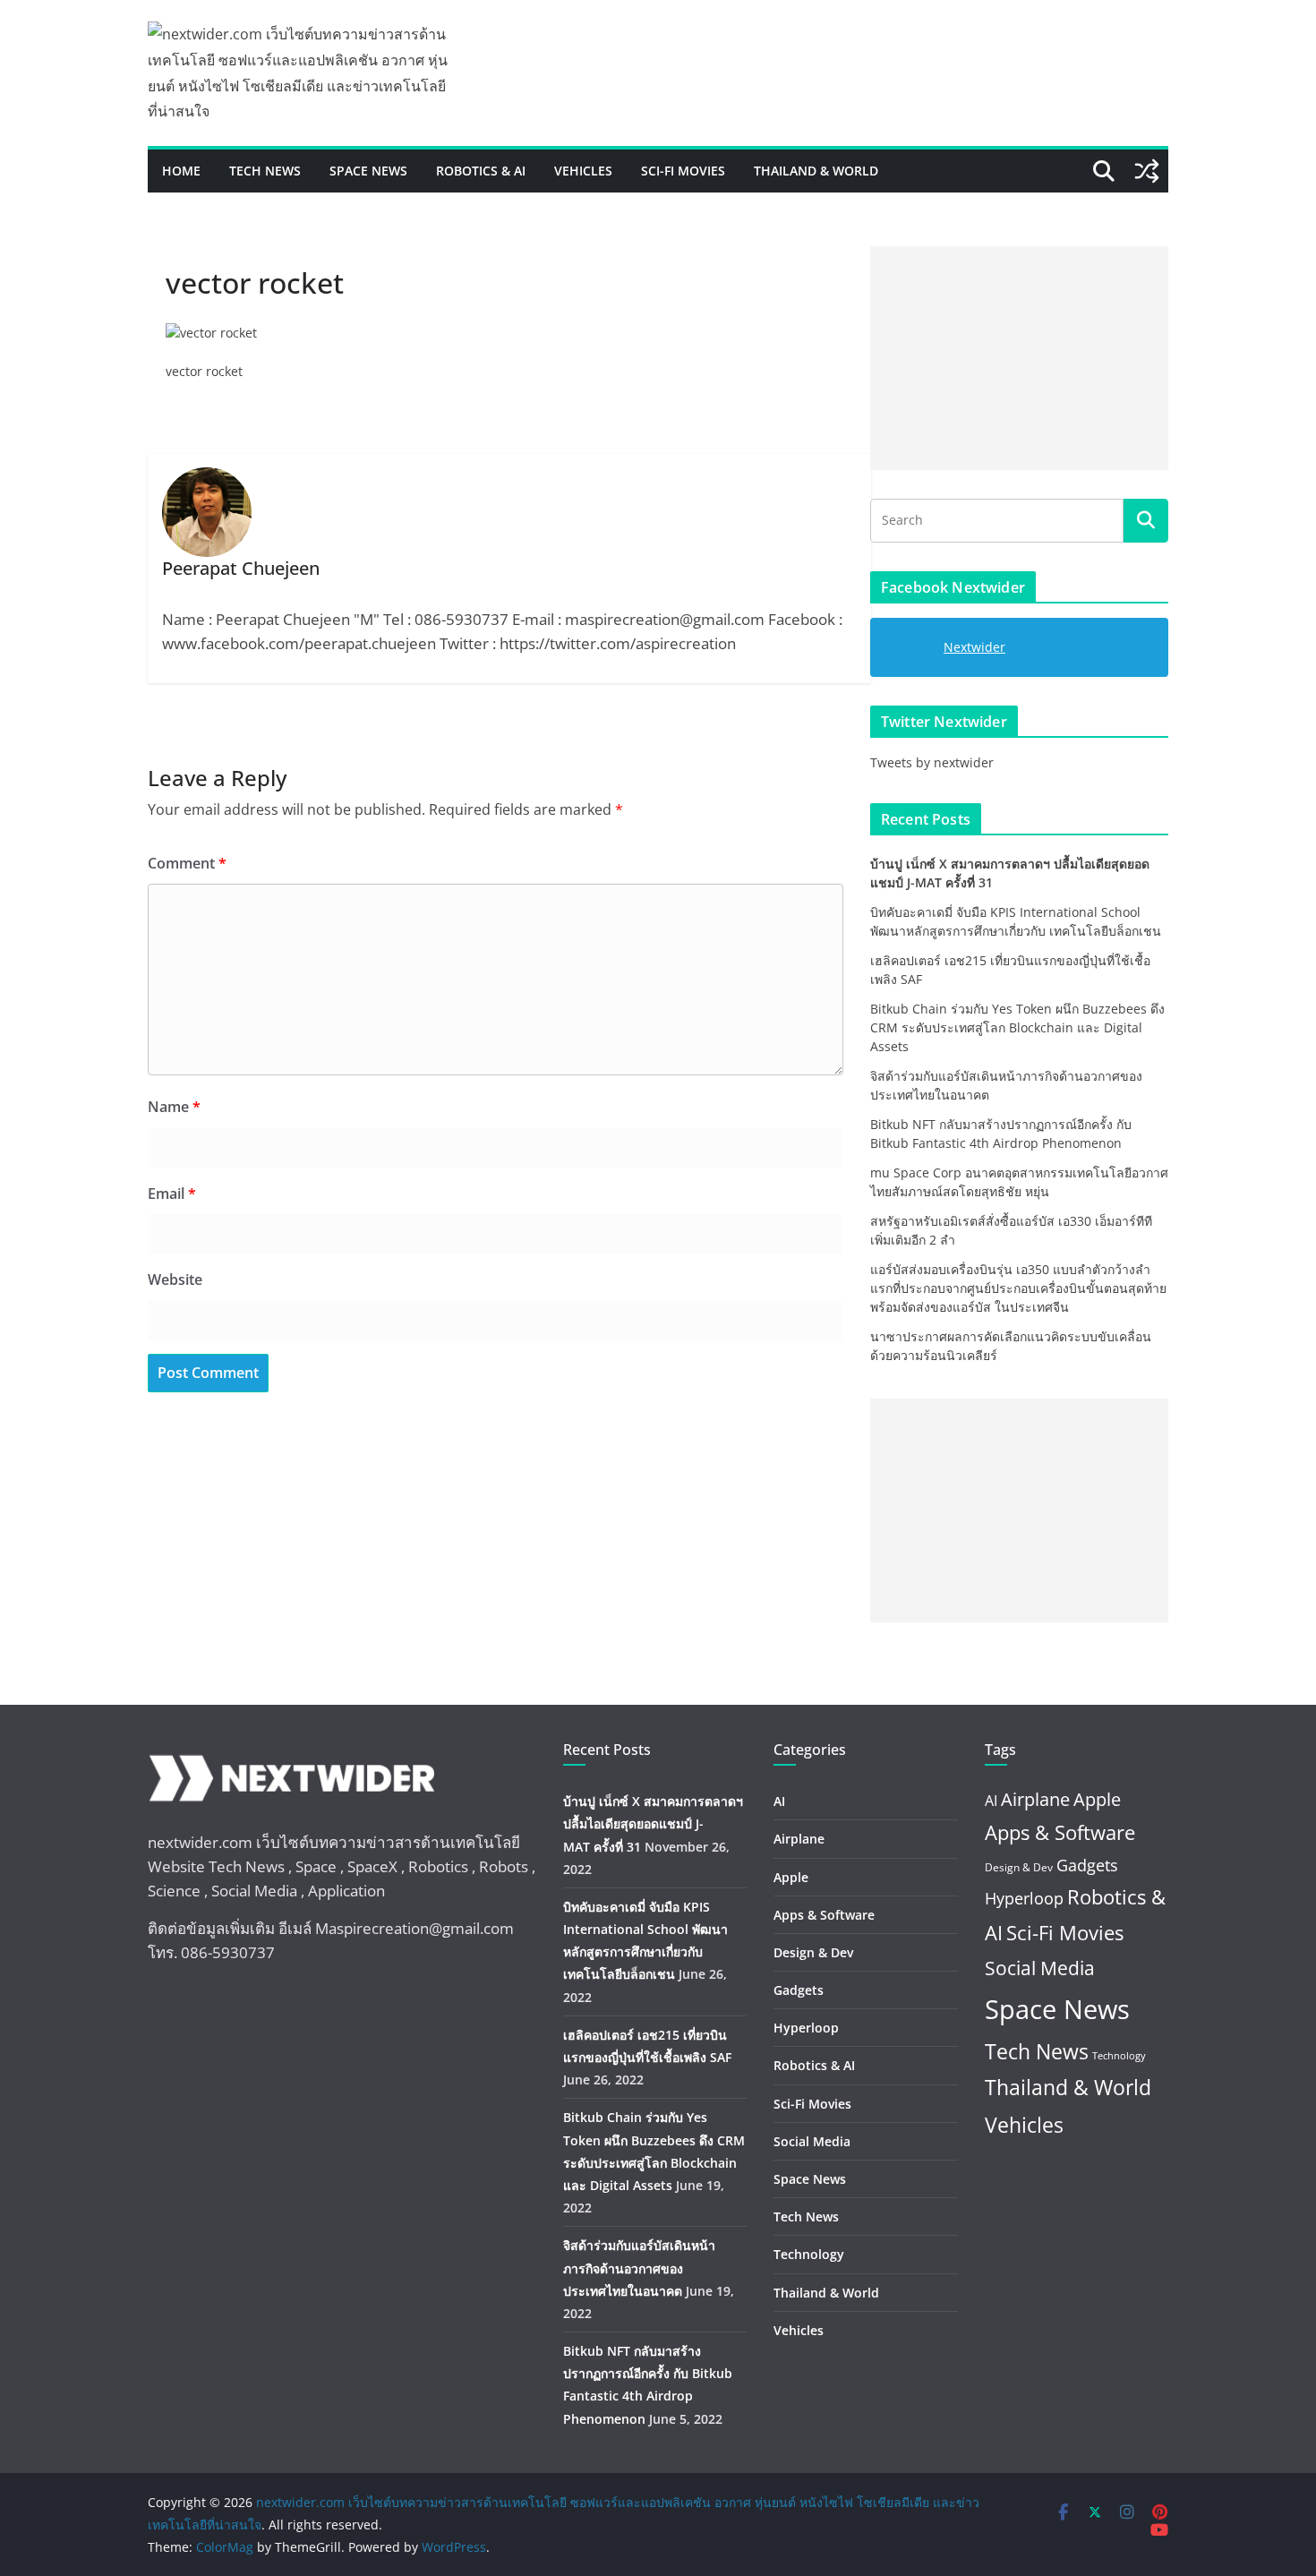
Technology (809, 2254)
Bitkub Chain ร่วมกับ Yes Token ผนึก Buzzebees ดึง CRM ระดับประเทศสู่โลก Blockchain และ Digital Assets (1017, 1027)
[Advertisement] (1019, 358)
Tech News (265, 171)
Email (172, 1194)
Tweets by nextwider (932, 762)
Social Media (812, 2141)
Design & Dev (813, 1952)
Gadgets (799, 1990)
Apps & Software (824, 1915)
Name (174, 1107)
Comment (187, 863)
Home (181, 171)
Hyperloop (806, 2028)
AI (779, 1801)
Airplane (799, 1839)
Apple (791, 1877)
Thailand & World (816, 171)
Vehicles (583, 171)
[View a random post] (1147, 171)
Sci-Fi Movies (683, 171)
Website (175, 1279)
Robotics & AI (481, 171)
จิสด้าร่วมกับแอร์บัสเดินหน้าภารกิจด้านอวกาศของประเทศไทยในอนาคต (639, 2268)
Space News (368, 171)
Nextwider (974, 647)
